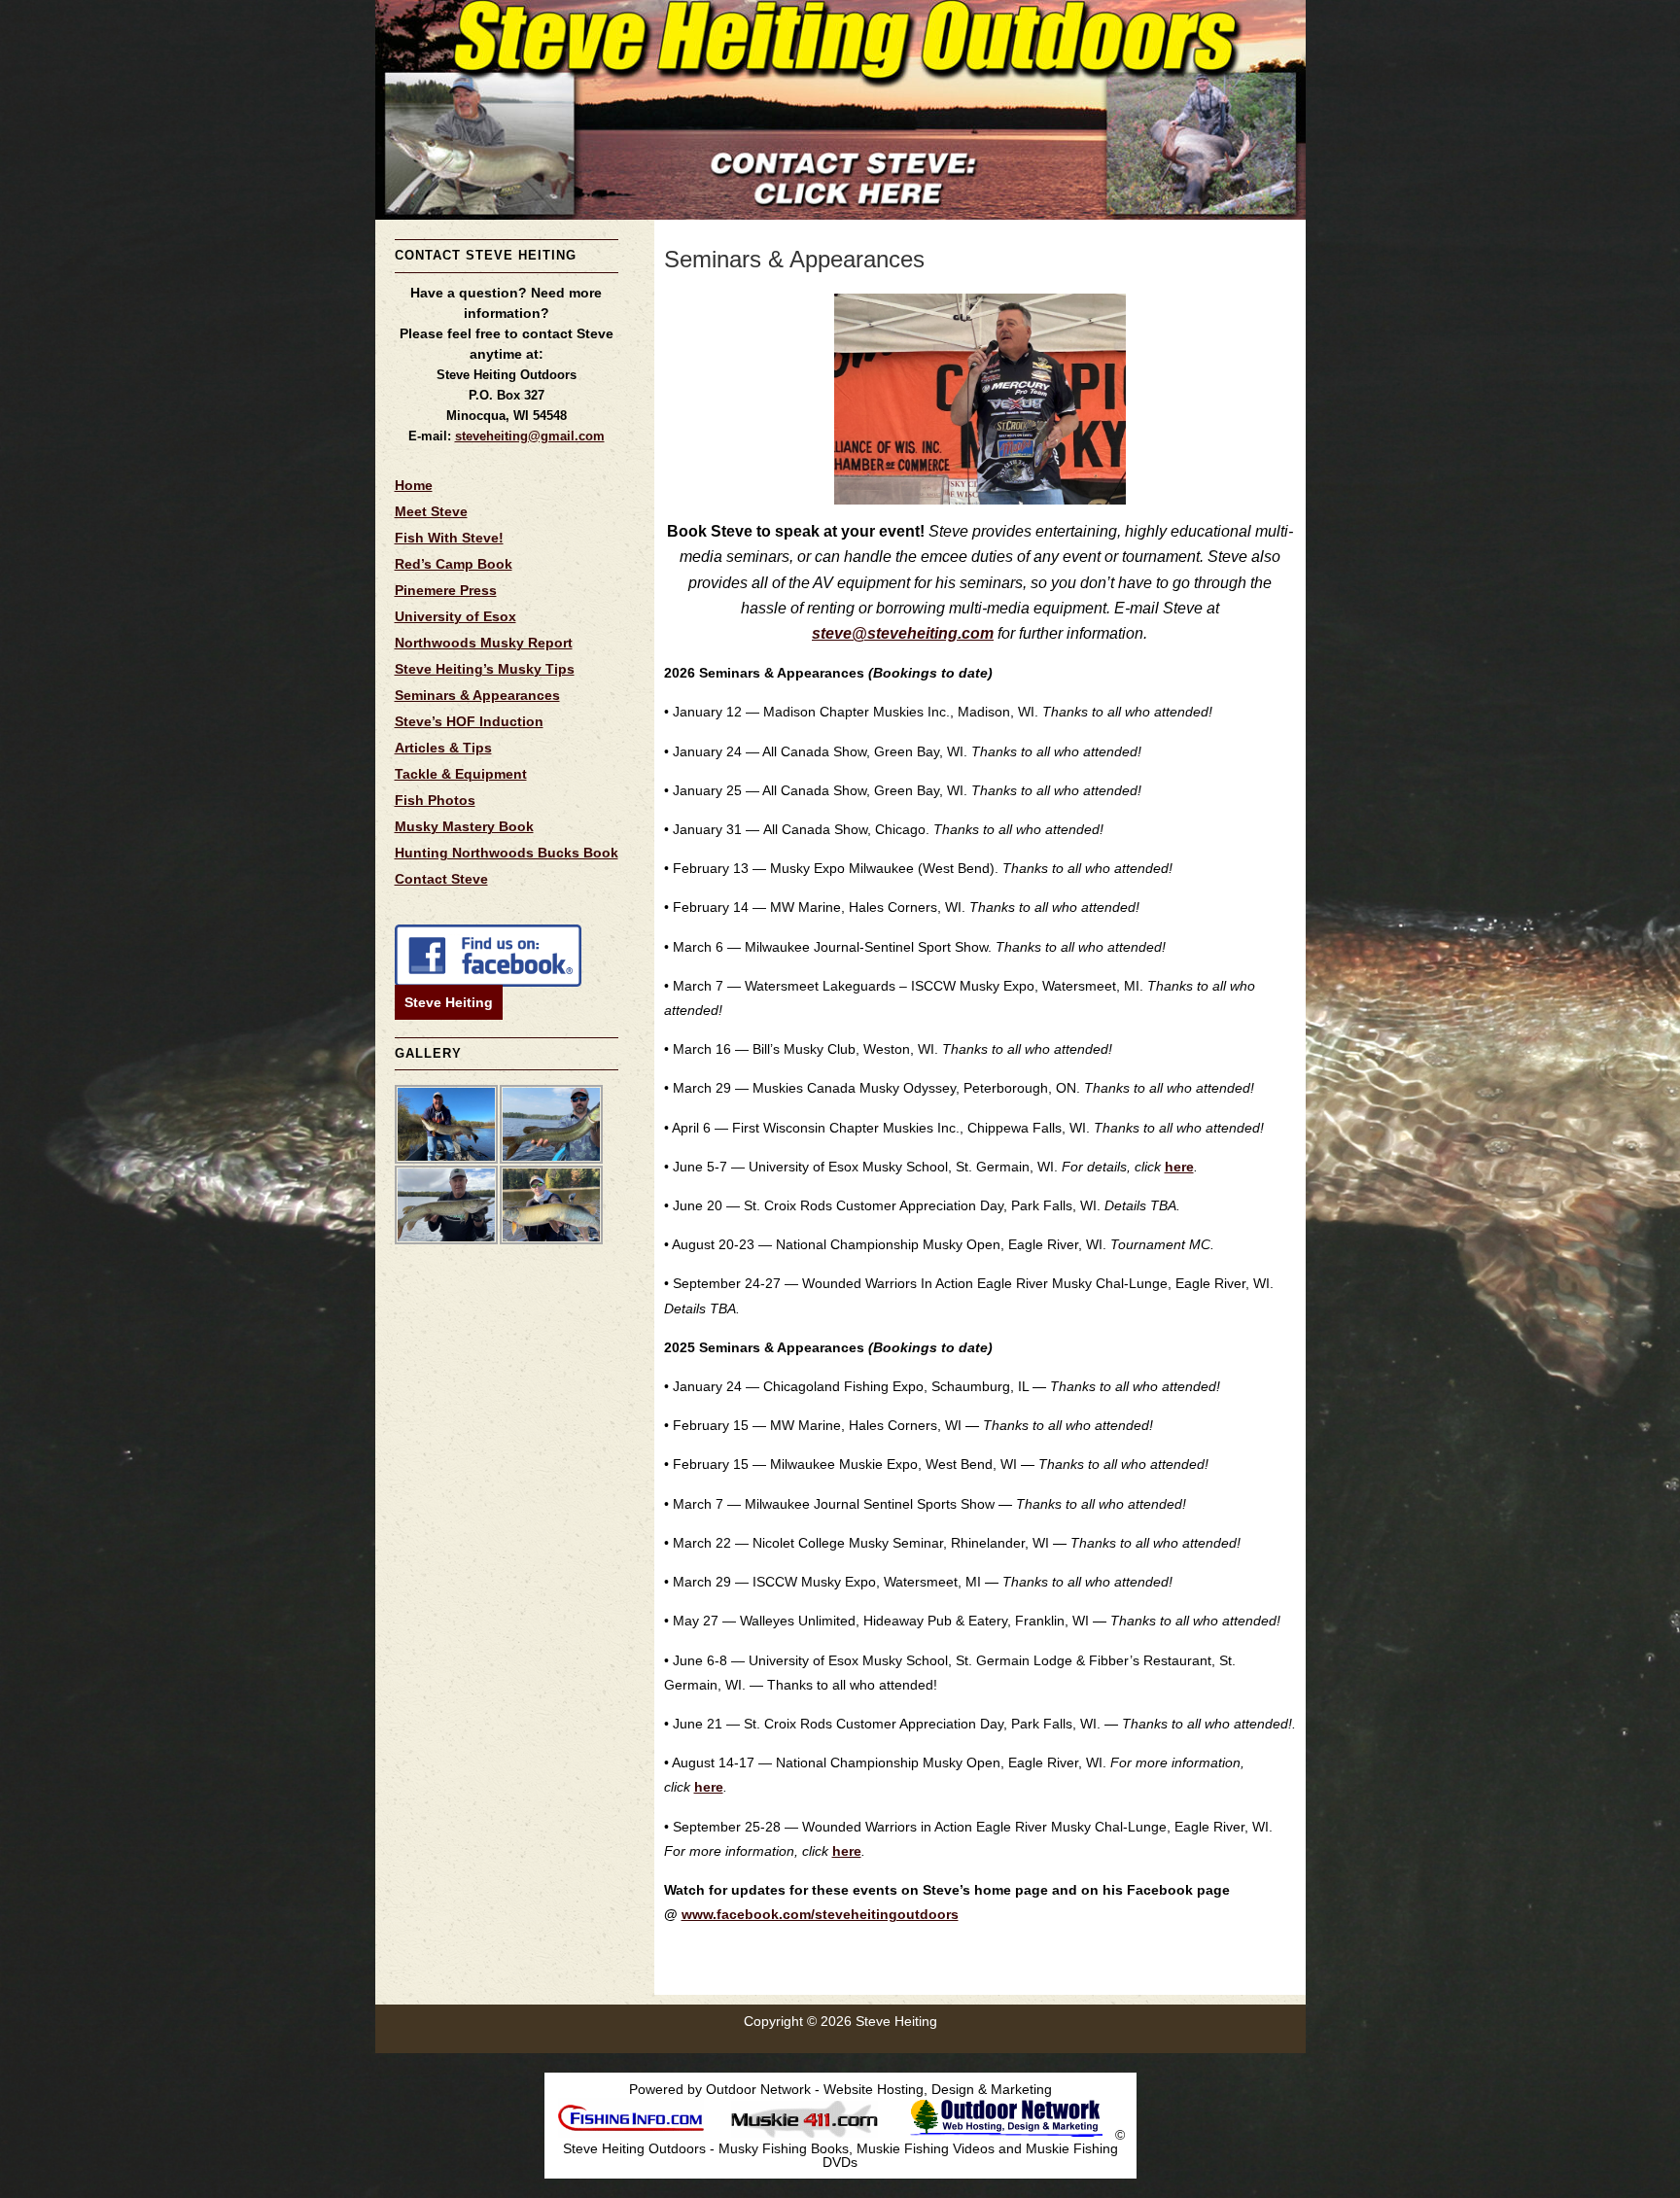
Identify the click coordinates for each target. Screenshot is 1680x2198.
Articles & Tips (443, 748)
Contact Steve (441, 879)
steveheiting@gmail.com (530, 436)
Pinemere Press (446, 590)
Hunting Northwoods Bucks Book (507, 853)
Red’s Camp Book (454, 564)
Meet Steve (431, 511)
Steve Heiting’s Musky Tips (485, 669)
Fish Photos (435, 800)
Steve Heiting (449, 1002)
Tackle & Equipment (461, 774)
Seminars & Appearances (477, 695)
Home (414, 485)
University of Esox (455, 616)
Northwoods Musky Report (484, 643)
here (1179, 1167)
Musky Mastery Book (464, 826)
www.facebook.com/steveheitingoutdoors (820, 1914)
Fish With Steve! (449, 538)
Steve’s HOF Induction (469, 721)
